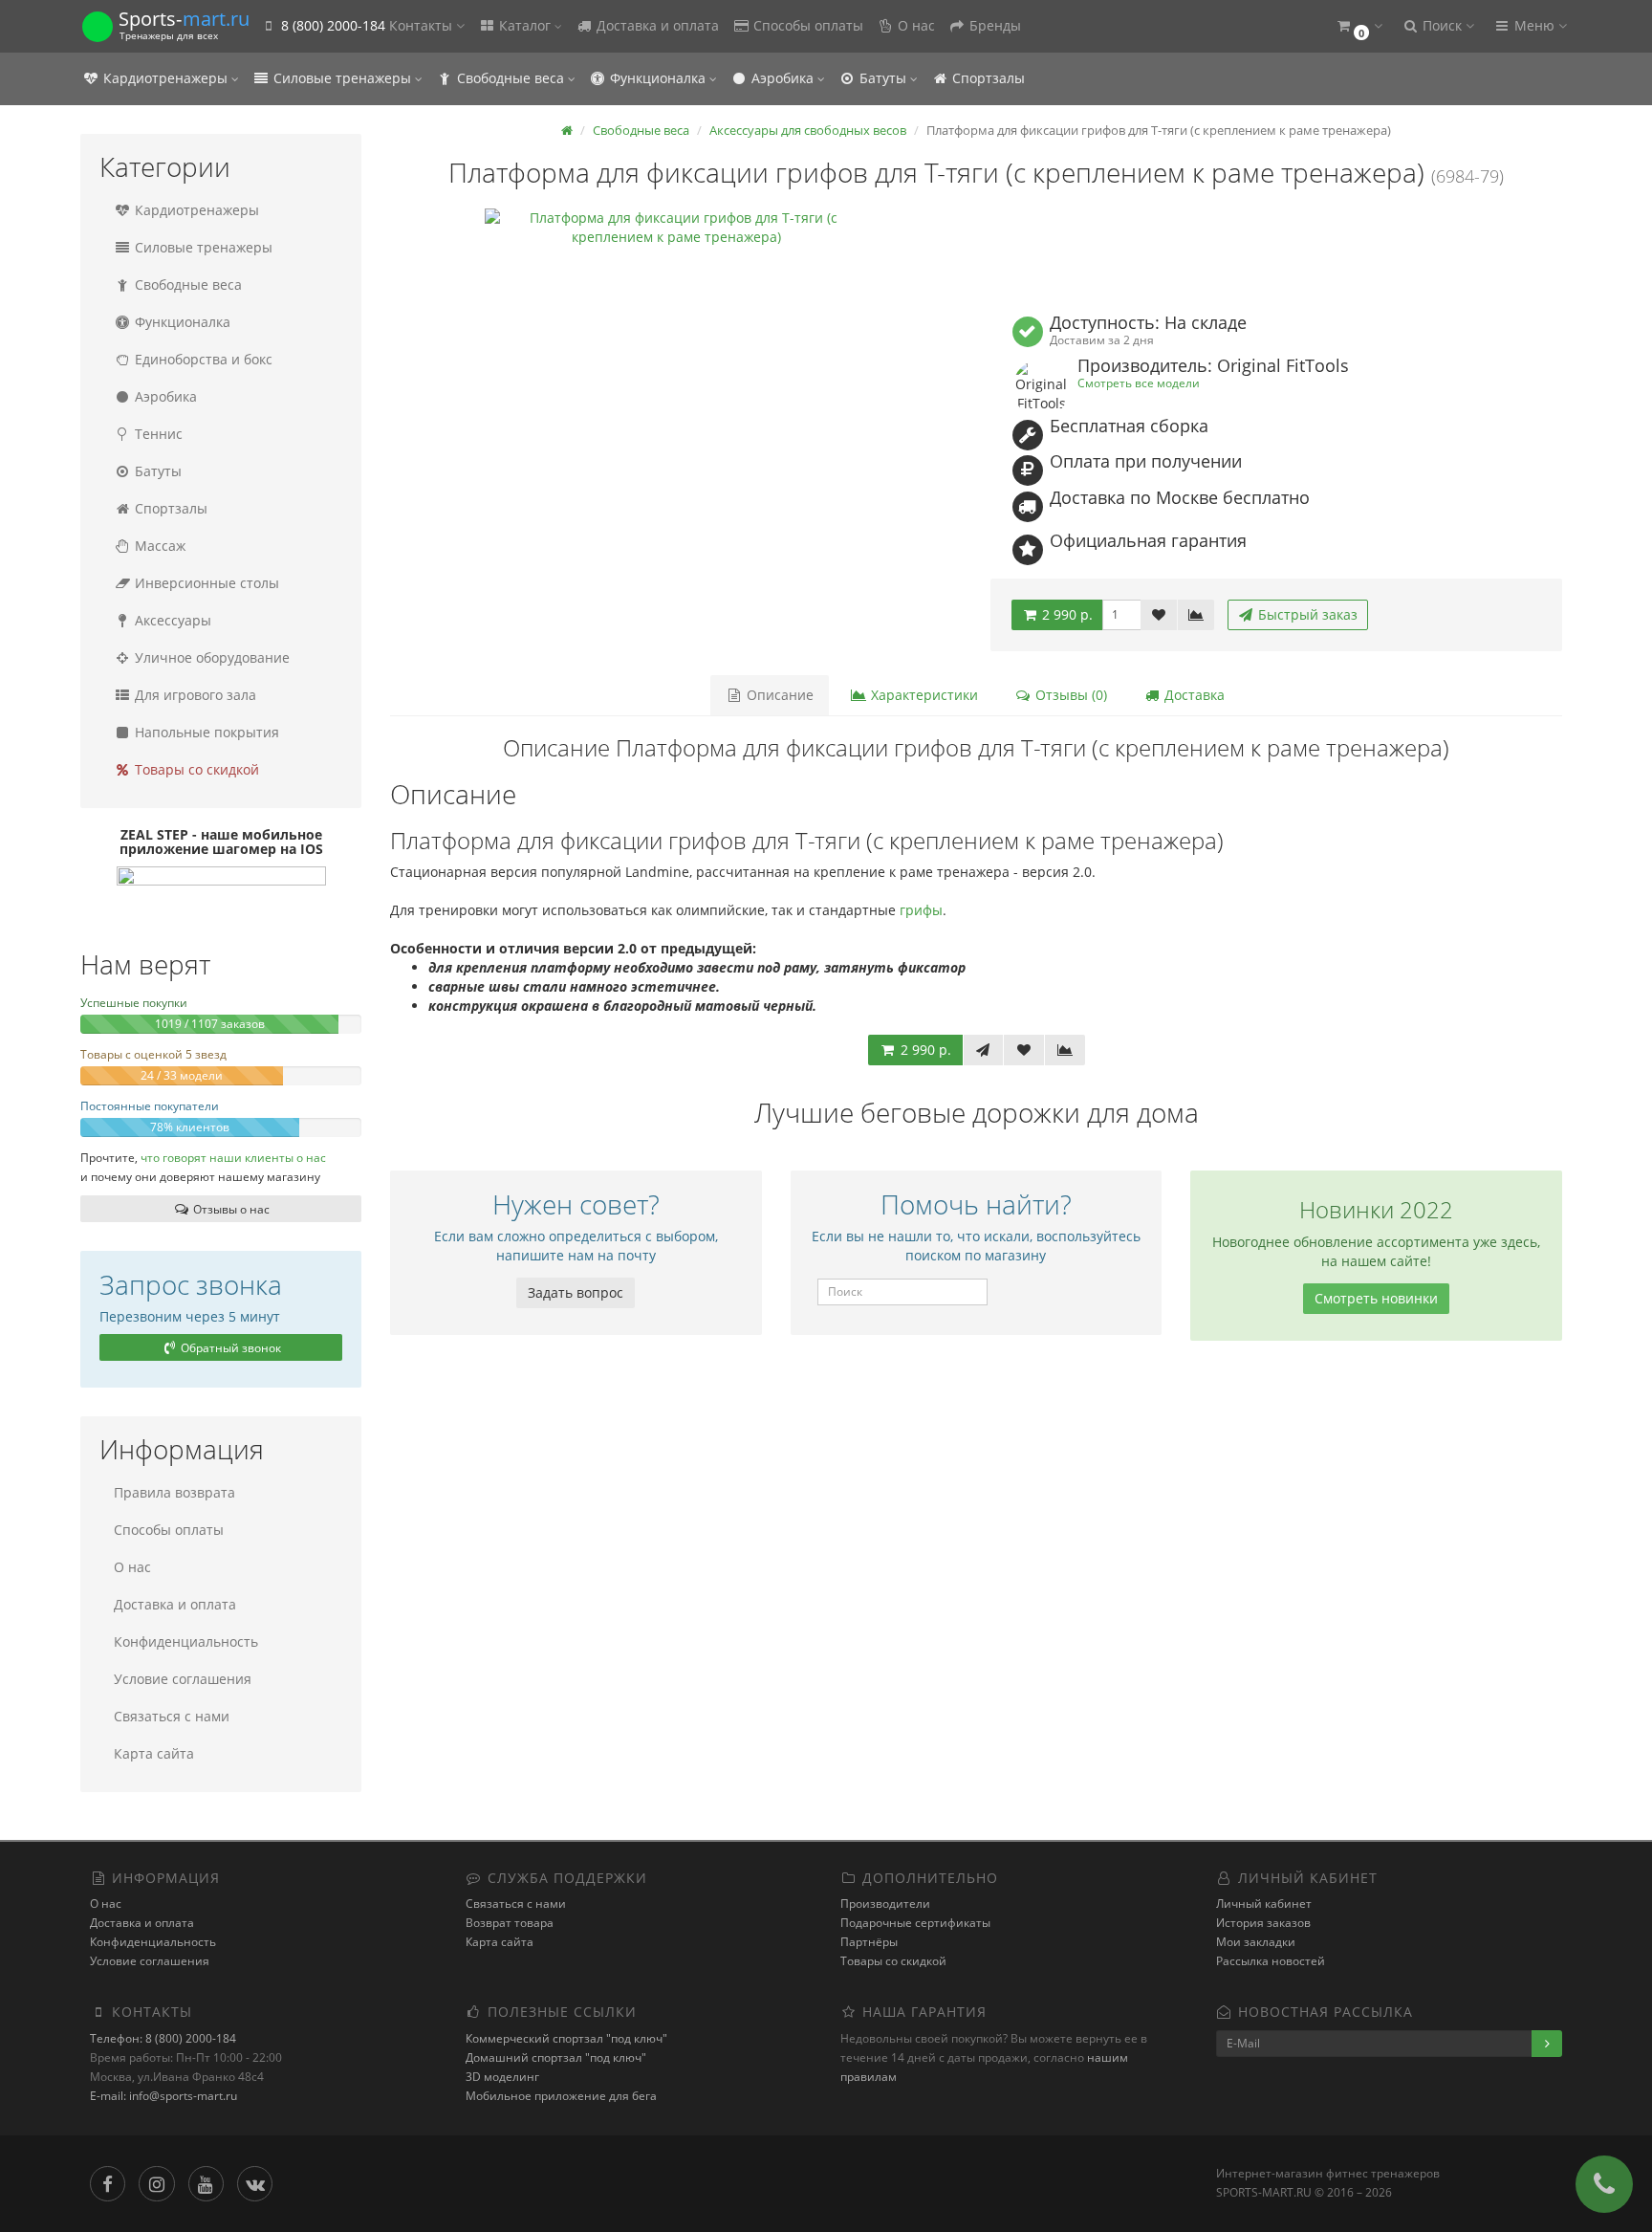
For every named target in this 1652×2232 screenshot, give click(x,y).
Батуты (883, 78)
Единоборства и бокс (202, 359)
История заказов (1263, 1923)
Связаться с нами (172, 1716)
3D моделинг (502, 2077)
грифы (921, 910)
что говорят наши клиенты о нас (233, 1157)
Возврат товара (510, 1923)
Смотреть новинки (1376, 1298)
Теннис (157, 434)
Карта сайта (154, 1753)
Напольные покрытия (205, 732)
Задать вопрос (576, 1292)
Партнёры (869, 1942)
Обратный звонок (229, 1348)
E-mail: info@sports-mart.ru (163, 2096)
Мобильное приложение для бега (561, 2096)
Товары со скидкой (195, 769)
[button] (1359, 26)
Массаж (158, 546)
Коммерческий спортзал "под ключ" (566, 2038)
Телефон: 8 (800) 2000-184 (163, 2038)
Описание (778, 695)
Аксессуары (171, 620)
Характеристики (923, 695)
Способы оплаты (806, 25)
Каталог (525, 25)
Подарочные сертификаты (915, 1923)
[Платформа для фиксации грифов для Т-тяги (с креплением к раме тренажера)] (676, 400)
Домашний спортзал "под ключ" (556, 2057)
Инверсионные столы (205, 583)
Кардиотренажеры (165, 78)
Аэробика (783, 78)
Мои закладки (1256, 1942)
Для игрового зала (194, 695)
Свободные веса (511, 78)
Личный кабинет (1264, 1904)
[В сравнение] (1196, 615)
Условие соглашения (183, 1679)
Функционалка (658, 78)
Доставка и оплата (656, 25)
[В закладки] (1159, 615)
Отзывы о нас (230, 1209)
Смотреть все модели (1139, 383)
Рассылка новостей (1271, 1961)
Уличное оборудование (210, 657)
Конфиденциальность (186, 1641)
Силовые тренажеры (342, 78)
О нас (914, 25)
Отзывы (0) (1069, 695)
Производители (885, 1904)
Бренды (993, 25)
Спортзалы (987, 78)
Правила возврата (174, 1492)
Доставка (1193, 695)
